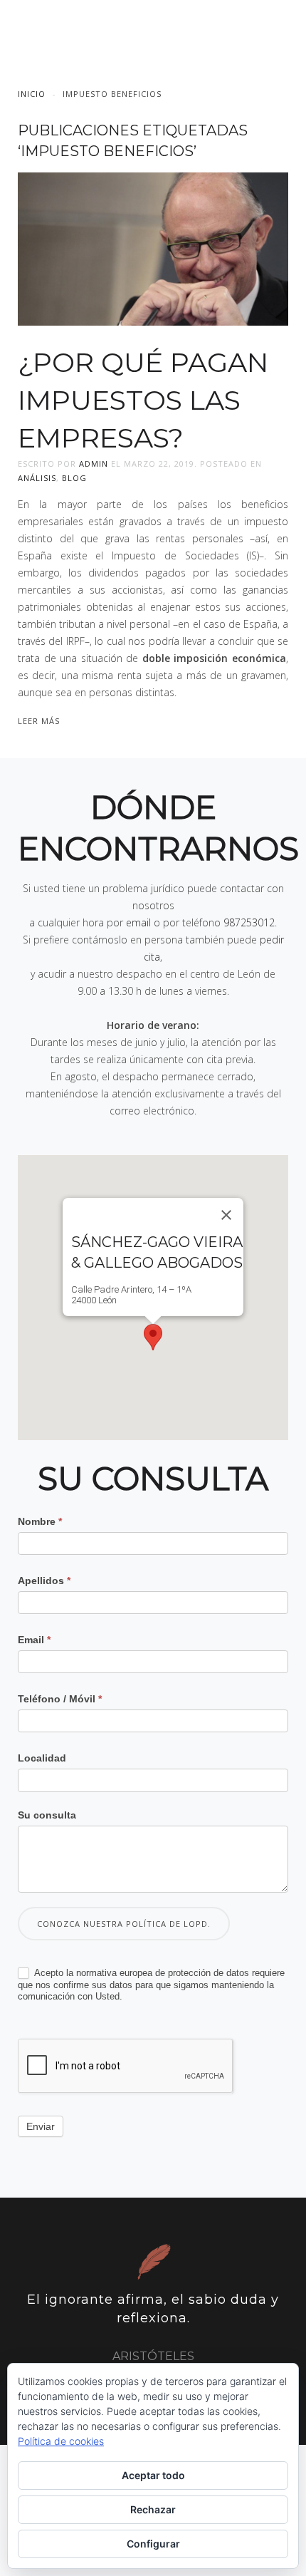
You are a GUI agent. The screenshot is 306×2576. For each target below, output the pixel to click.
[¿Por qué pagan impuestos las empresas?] (153, 248)
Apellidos (44, 1581)
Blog (74, 478)
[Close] (226, 1215)
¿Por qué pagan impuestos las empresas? (143, 400)
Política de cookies (61, 2441)
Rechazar (153, 2509)
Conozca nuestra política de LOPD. (124, 1924)
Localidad (42, 1758)
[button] (153, 1337)
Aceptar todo (153, 2475)
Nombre (40, 1521)
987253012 (249, 922)
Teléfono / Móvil (60, 1699)
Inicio (32, 94)
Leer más (39, 721)
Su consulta (47, 1815)
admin (94, 464)
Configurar (153, 2544)
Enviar (41, 2126)
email (138, 922)
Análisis (37, 478)
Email (34, 1640)
